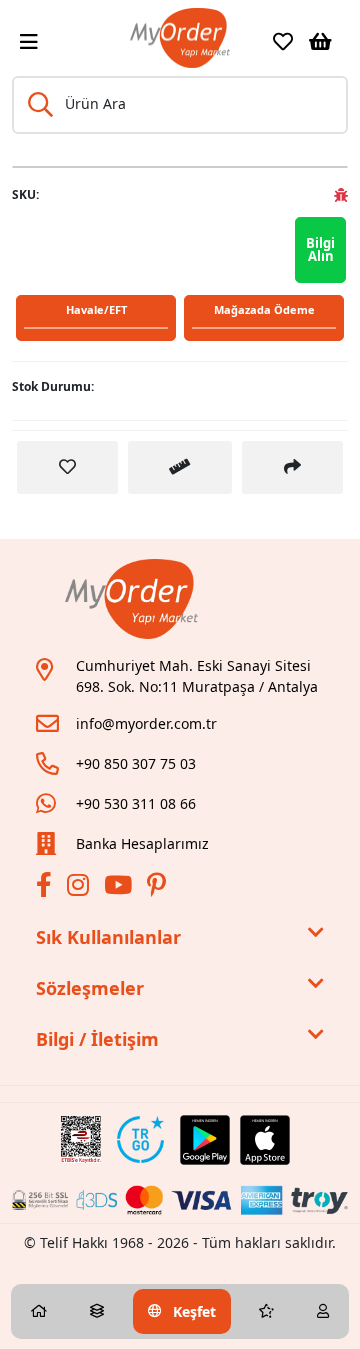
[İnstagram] (80, 888)
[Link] (180, 38)
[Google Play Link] (205, 1140)
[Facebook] (46, 888)
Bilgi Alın (320, 249)
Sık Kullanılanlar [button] (108, 937)
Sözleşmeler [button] (90, 988)
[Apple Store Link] (265, 1140)
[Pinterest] (159, 888)
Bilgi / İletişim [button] (97, 1039)
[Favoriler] (283, 42)
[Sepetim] (320, 42)
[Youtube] (120, 888)
